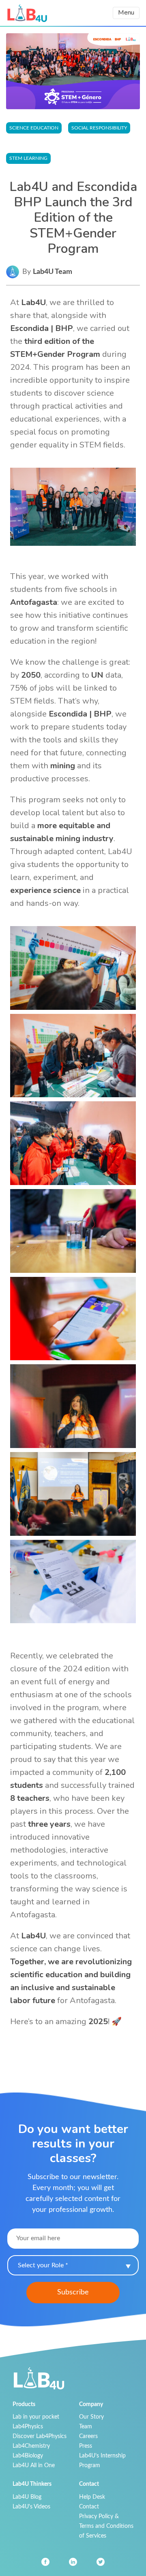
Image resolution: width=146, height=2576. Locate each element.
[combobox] (73, 2265)
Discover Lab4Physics (40, 2436)
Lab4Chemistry (31, 2446)
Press (86, 2446)
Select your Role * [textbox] (43, 2265)
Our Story (91, 2417)
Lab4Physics (28, 2427)
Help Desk (92, 2497)
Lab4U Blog (27, 2497)
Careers (88, 2436)
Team (86, 2427)
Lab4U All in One (34, 2465)
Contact (89, 2507)
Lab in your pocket (36, 2417)
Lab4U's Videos (31, 2507)
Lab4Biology (28, 2456)
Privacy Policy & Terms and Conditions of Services (106, 2526)
